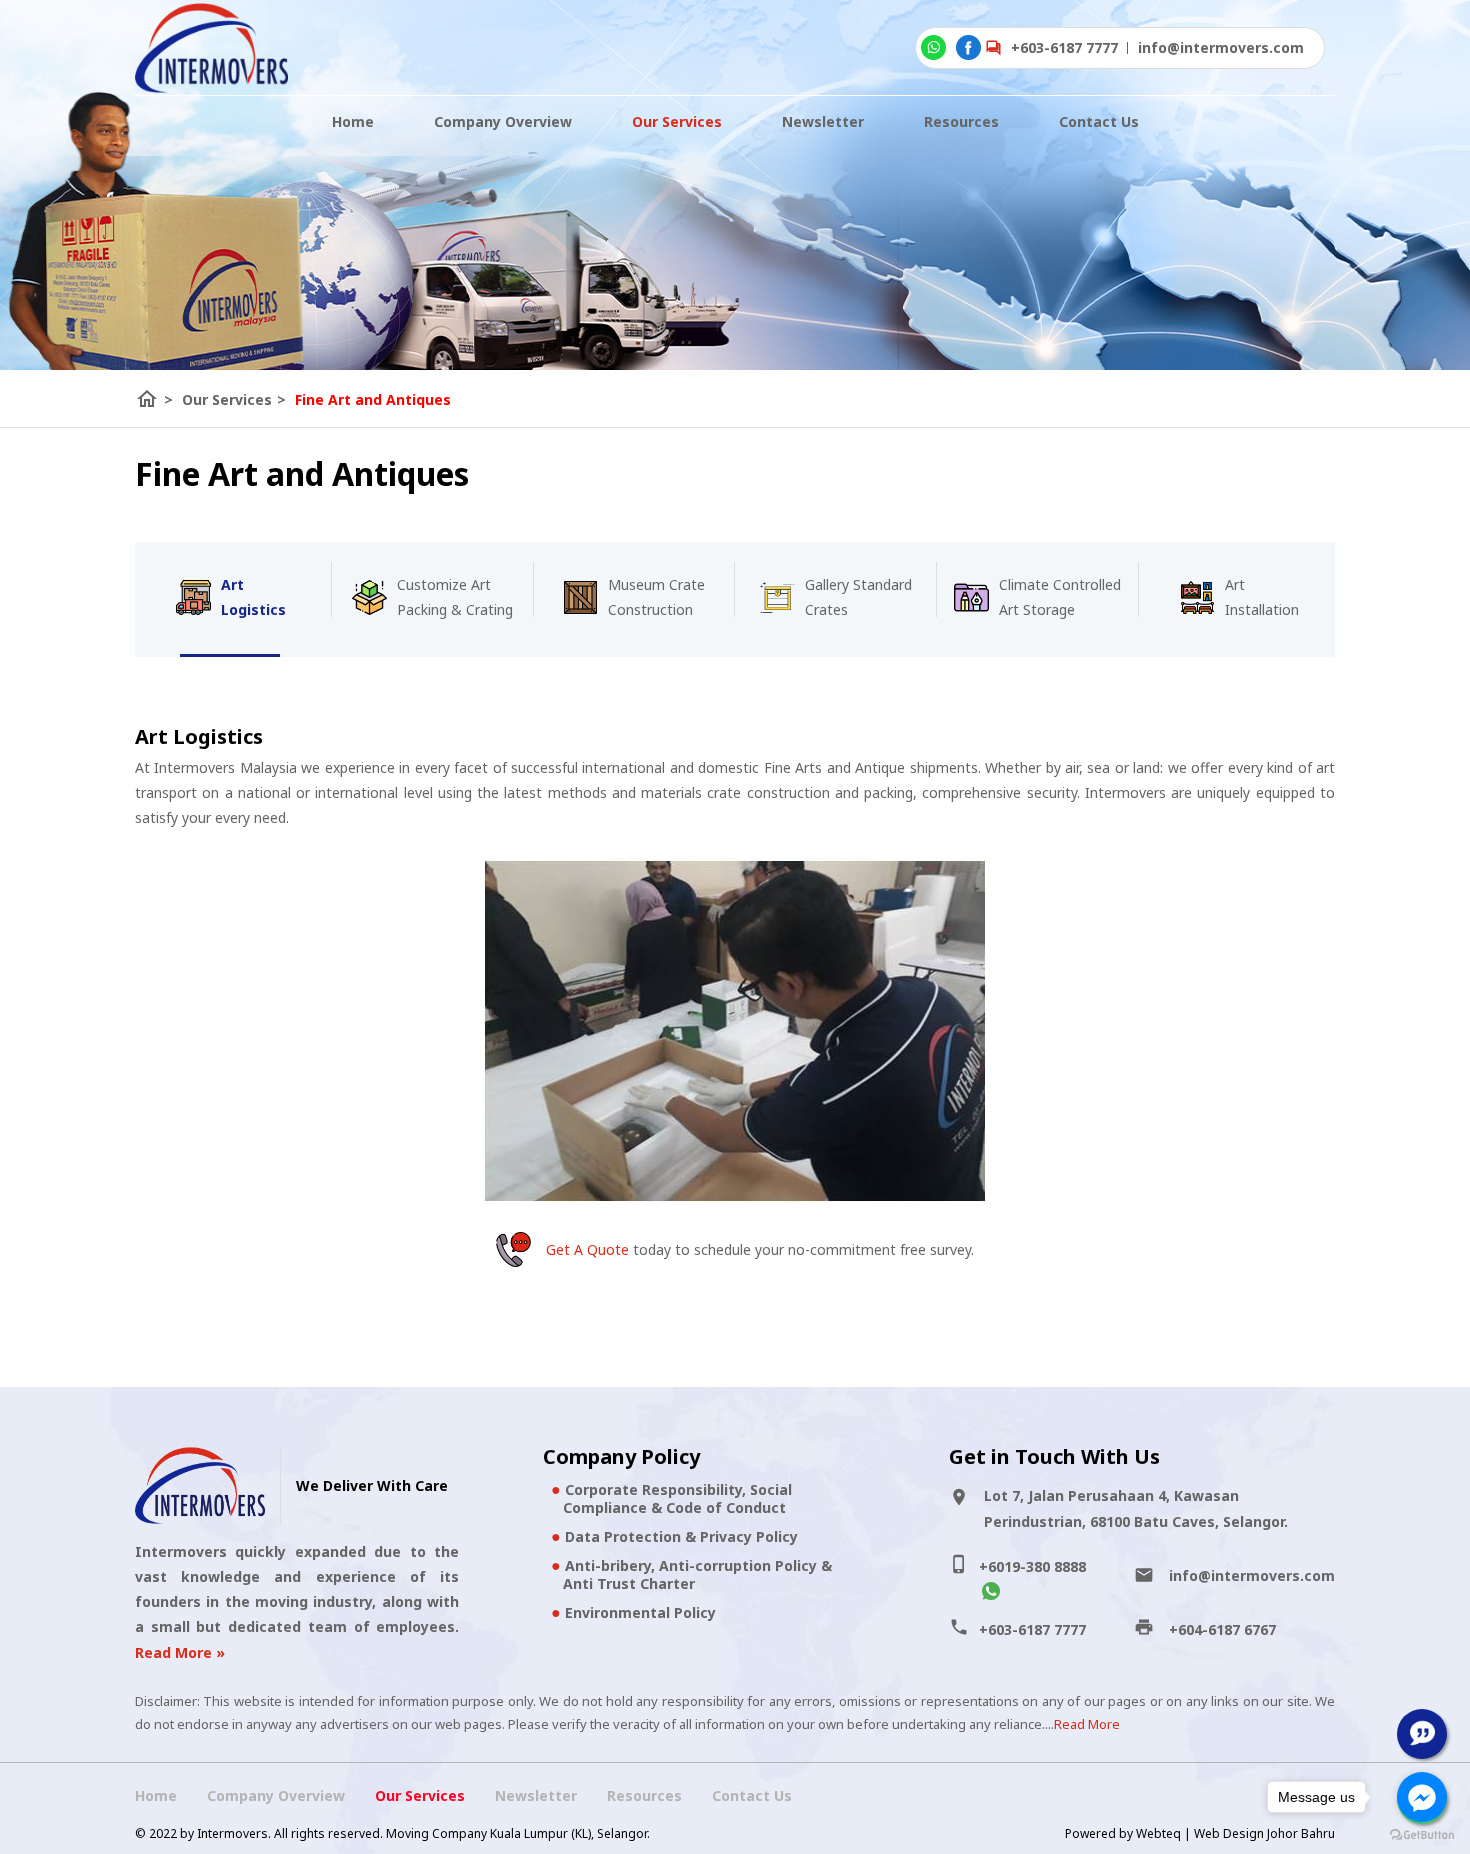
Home (353, 121)
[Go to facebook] (1422, 1797)
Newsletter (823, 121)
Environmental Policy (640, 1612)
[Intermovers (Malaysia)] (211, 48)
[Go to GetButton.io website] (1422, 1834)
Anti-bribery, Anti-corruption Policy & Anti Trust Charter (697, 1574)
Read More (1087, 1724)
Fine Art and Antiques (373, 399)
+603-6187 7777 (1064, 47)
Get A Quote (587, 1249)
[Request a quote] (1422, 1734)
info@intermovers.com (1252, 1575)
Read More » (180, 1652)
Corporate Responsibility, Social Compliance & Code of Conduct (677, 1498)
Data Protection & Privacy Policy (681, 1536)
